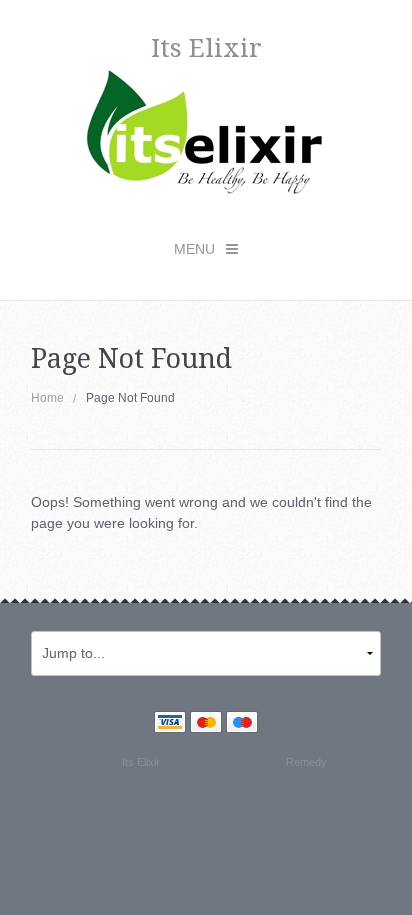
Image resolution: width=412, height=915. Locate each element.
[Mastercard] (206, 724)
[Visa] (170, 724)
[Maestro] (242, 724)
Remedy (306, 762)
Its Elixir (140, 762)
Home (47, 398)
